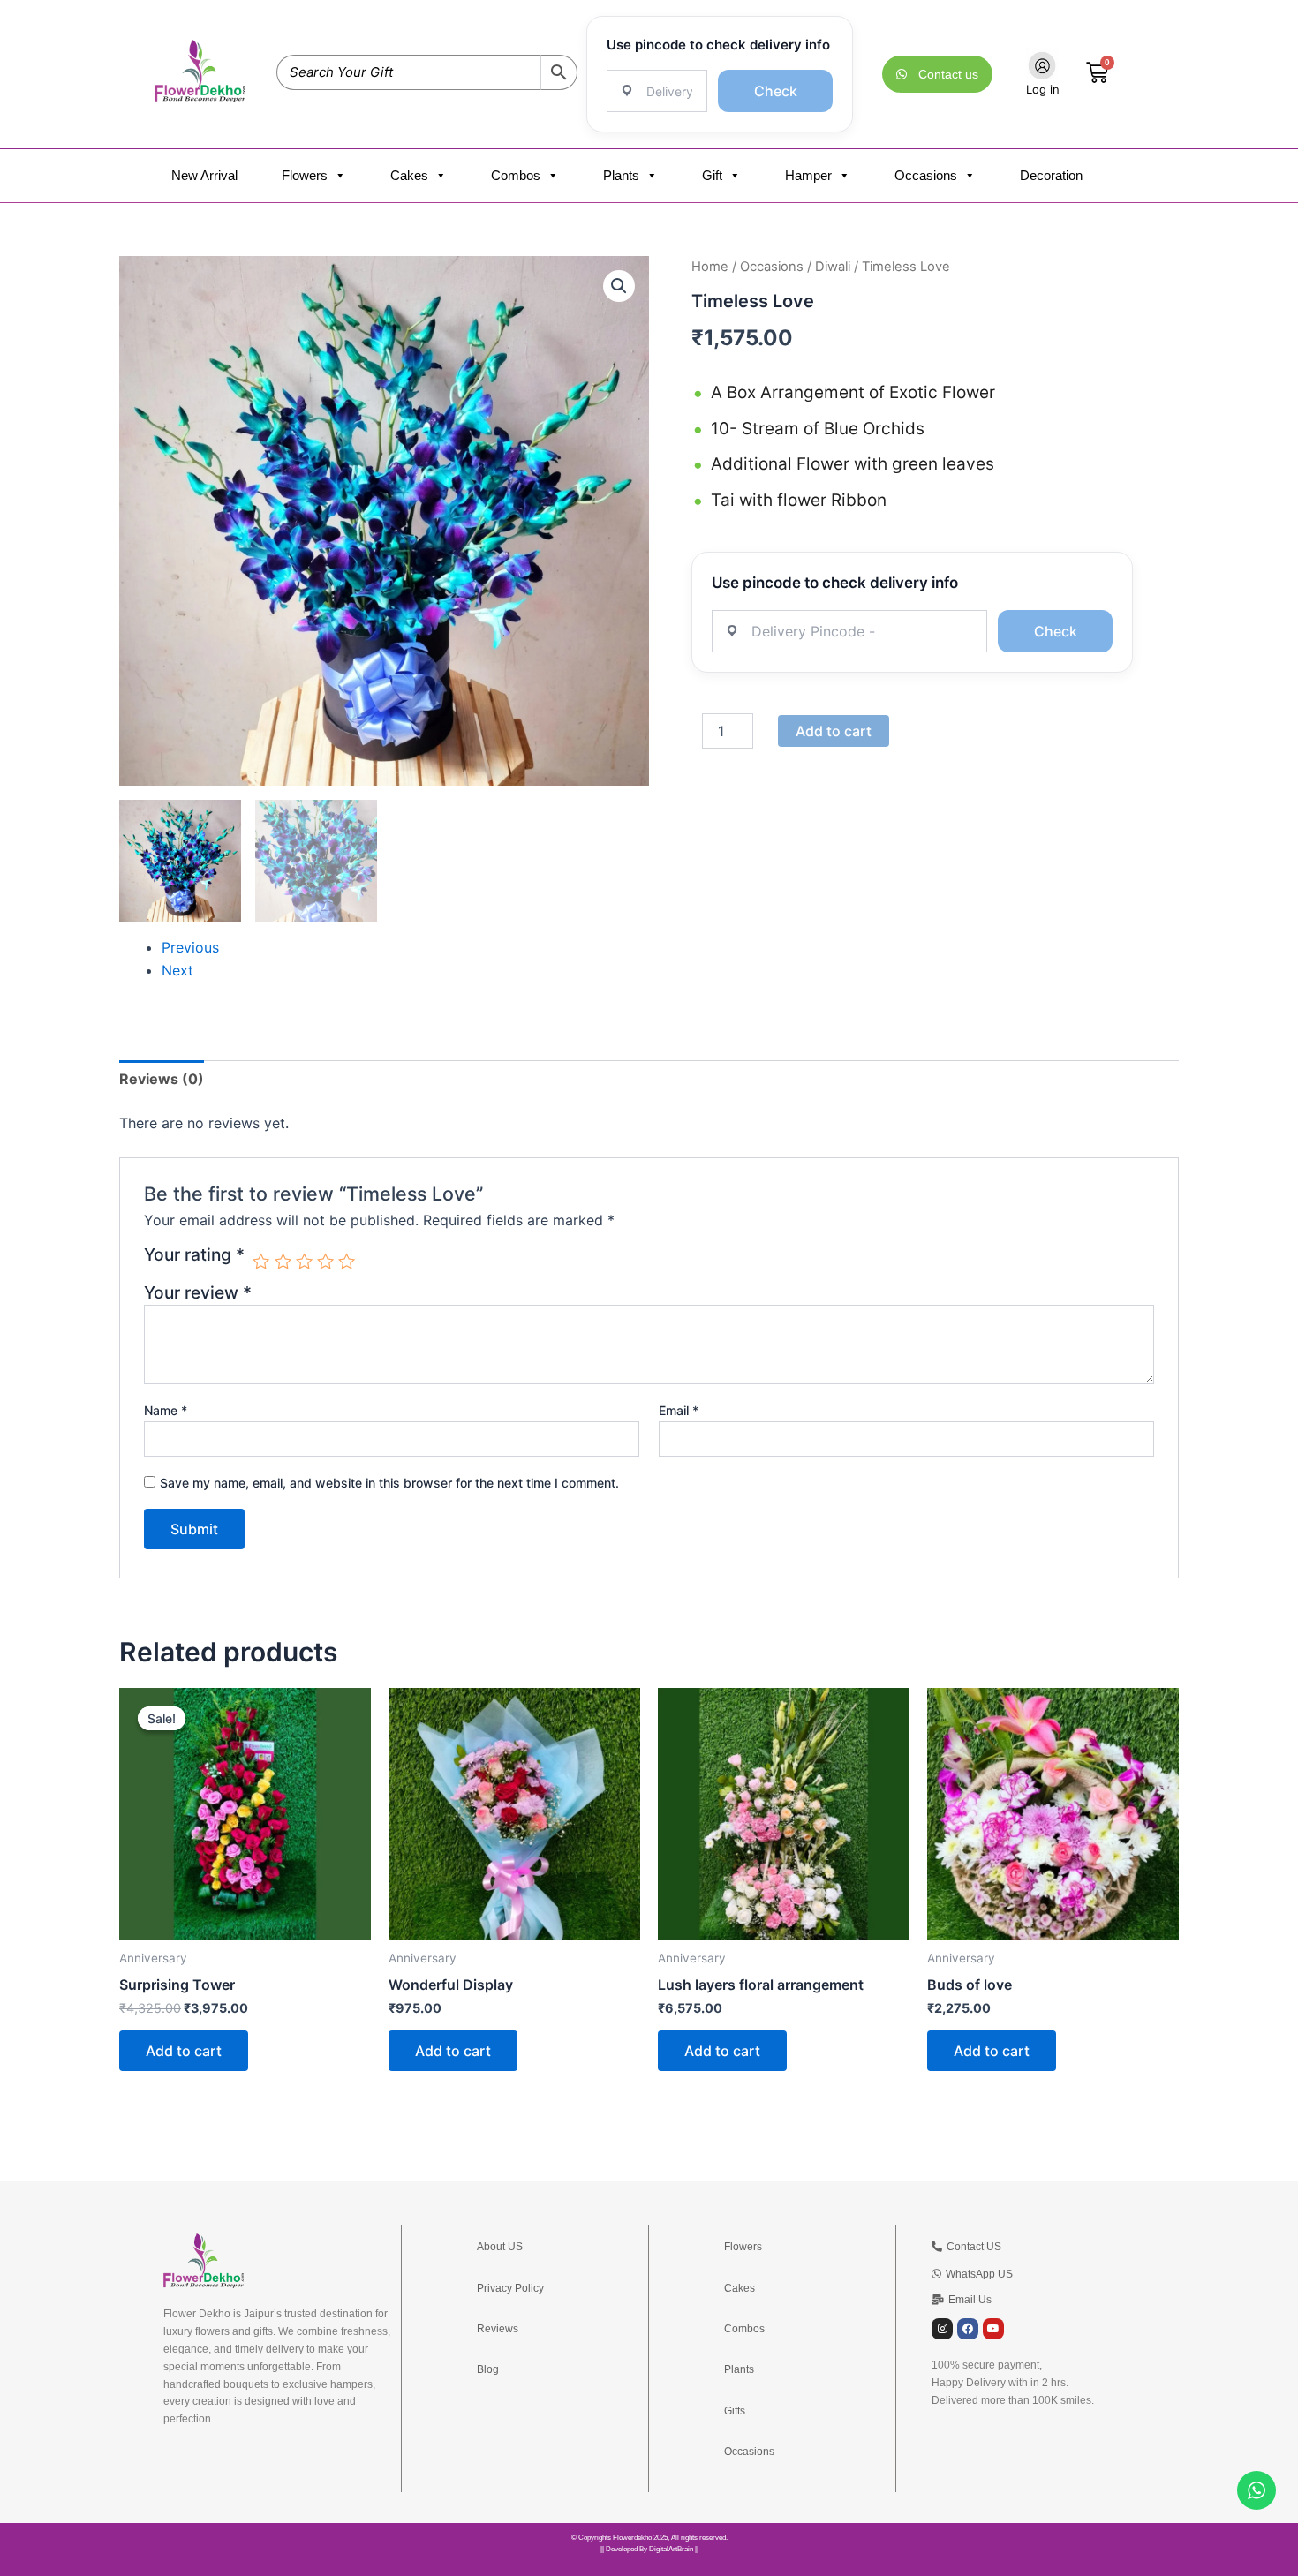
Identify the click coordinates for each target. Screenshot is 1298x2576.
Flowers (305, 175)
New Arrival (204, 175)
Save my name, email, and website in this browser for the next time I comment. (389, 1483)
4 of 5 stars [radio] (325, 1261)
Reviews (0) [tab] (162, 1079)
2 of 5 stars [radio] (283, 1261)
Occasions (926, 175)
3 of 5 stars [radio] (304, 1261)
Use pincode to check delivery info (718, 45)
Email (679, 1410)
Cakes (409, 175)
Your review (198, 1292)
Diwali (833, 267)
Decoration (1051, 175)
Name (166, 1410)
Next (177, 970)
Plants (621, 175)
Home (710, 267)
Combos (516, 175)
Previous (190, 947)
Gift (712, 175)
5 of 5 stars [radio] (347, 1261)
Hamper (808, 175)
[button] (619, 286)
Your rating (194, 1255)
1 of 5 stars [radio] (261, 1261)
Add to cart (834, 731)
